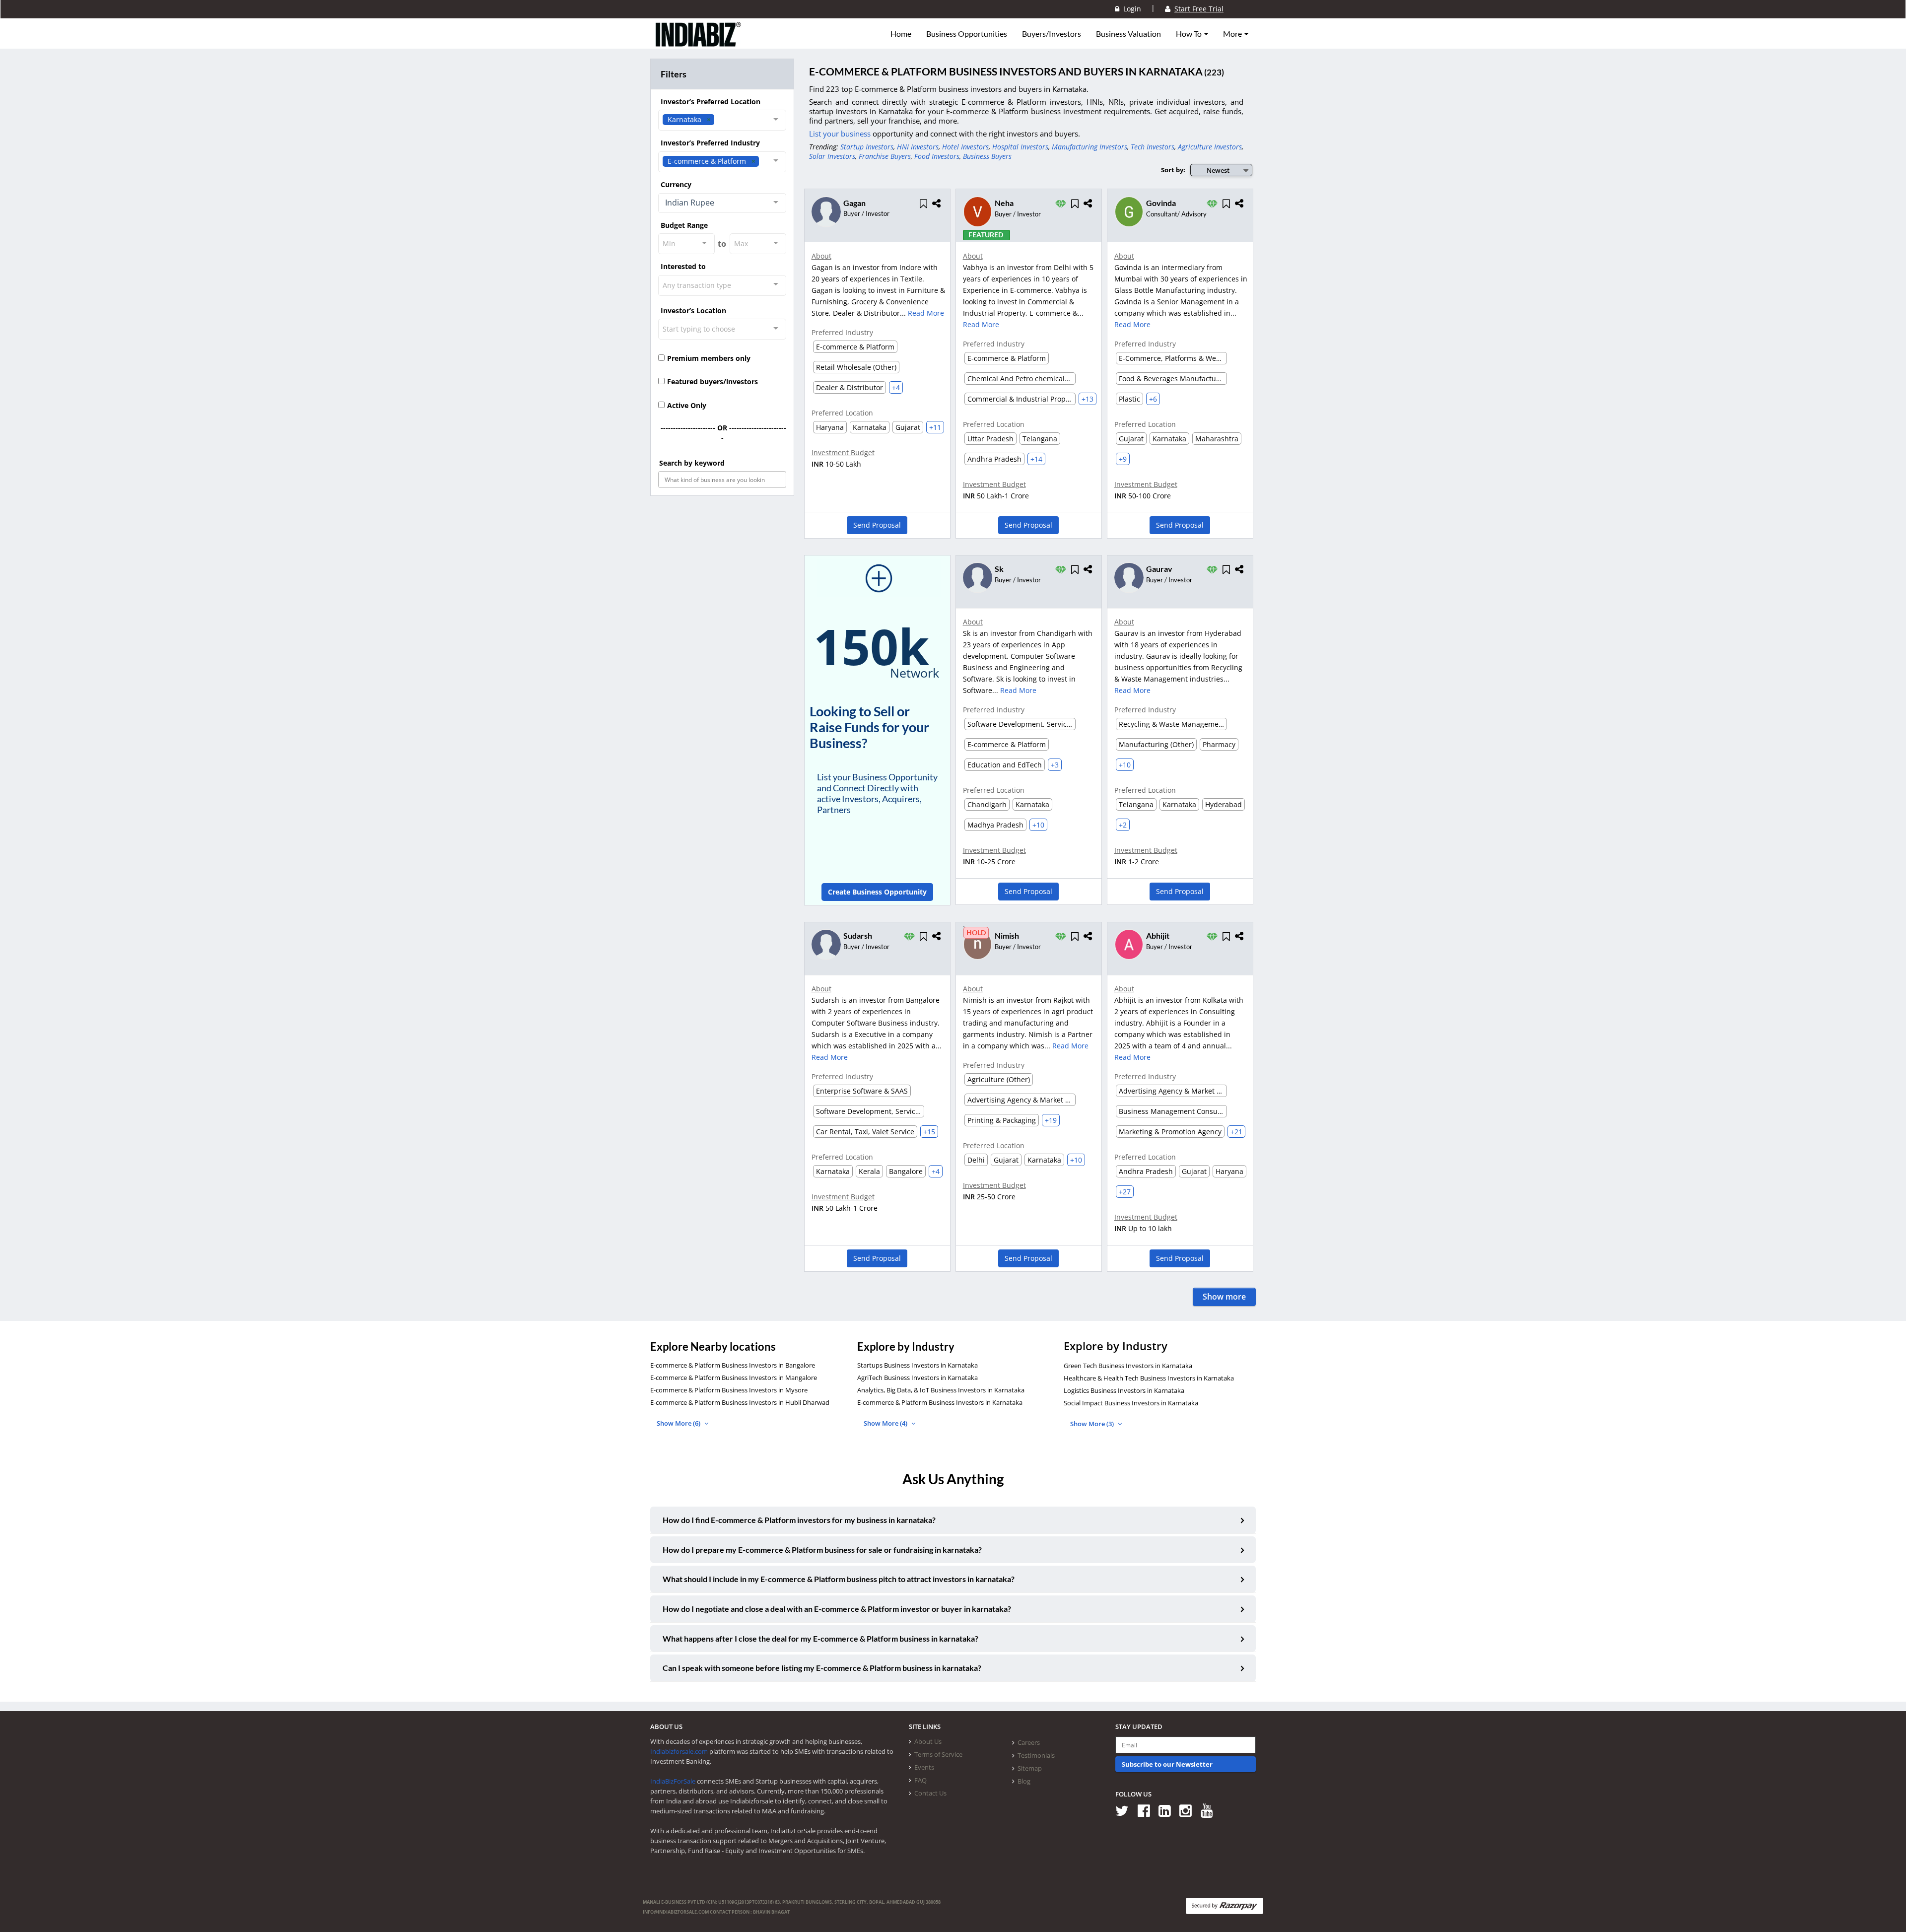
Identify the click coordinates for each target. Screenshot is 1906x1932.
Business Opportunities (967, 34)
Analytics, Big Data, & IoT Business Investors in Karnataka (941, 1390)
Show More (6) (679, 1423)
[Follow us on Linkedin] (1168, 1810)
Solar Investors (832, 156)
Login (1130, 9)
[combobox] (722, 120)
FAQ (920, 1780)
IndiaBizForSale (673, 1781)
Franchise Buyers (885, 156)
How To (1190, 34)
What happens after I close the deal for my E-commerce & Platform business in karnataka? (820, 1638)
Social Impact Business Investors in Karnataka (1131, 1403)
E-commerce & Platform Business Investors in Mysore (729, 1390)
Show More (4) (886, 1423)
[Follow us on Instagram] (1189, 1810)
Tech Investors (1153, 147)
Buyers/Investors (1052, 34)
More (1233, 34)
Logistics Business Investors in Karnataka (1124, 1390)
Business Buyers (987, 156)
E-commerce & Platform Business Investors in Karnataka (940, 1402)
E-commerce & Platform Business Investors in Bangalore (733, 1365)
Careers (1029, 1742)
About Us (928, 1741)
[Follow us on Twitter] (1125, 1810)
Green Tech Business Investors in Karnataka (1128, 1366)
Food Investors (937, 156)
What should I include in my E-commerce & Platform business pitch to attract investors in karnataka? (839, 1579)
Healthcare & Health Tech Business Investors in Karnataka (1149, 1378)
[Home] (699, 42)
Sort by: (1173, 170)
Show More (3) (1093, 1424)
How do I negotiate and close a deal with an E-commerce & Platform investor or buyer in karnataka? (837, 1609)
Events (924, 1767)
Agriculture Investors (1210, 147)
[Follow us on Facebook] (1147, 1810)
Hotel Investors (965, 147)
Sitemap (1030, 1768)
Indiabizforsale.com (679, 1751)
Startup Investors (867, 147)
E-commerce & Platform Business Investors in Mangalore (734, 1378)
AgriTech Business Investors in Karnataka (918, 1378)
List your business (841, 134)
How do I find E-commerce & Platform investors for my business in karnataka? (799, 1520)
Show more (1224, 1297)
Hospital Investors (1020, 147)
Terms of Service (938, 1754)
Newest (1218, 170)
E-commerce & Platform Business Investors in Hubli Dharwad (740, 1402)
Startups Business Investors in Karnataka (918, 1365)
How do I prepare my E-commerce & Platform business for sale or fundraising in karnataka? (822, 1550)
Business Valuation (1128, 34)
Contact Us (930, 1793)
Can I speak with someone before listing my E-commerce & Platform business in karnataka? (822, 1668)
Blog (1024, 1781)
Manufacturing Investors (1089, 147)
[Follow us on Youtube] (1210, 1810)
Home (901, 34)
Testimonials (1036, 1755)
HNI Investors (918, 147)
